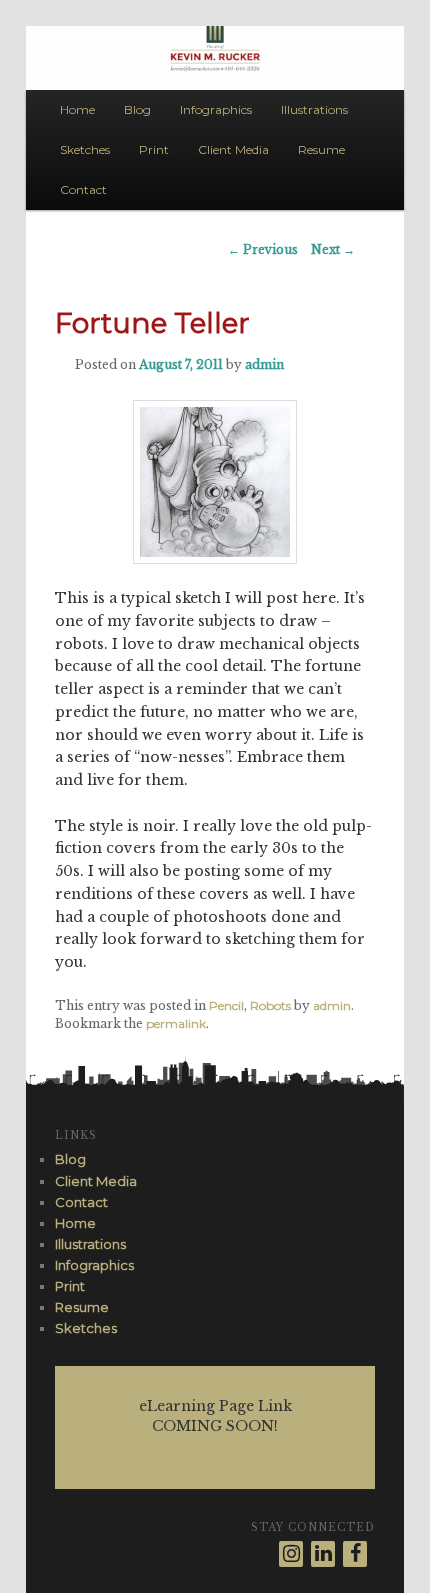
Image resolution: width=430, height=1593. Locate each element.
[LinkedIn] (323, 1554)
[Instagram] (291, 1554)
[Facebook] (355, 1554)
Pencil (226, 1005)
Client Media (233, 149)
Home (77, 109)
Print (154, 149)
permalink (176, 1023)
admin (264, 364)
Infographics (216, 109)
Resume (321, 149)
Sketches (85, 149)
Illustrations (314, 109)
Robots (270, 1005)
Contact (83, 189)
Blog (137, 109)
